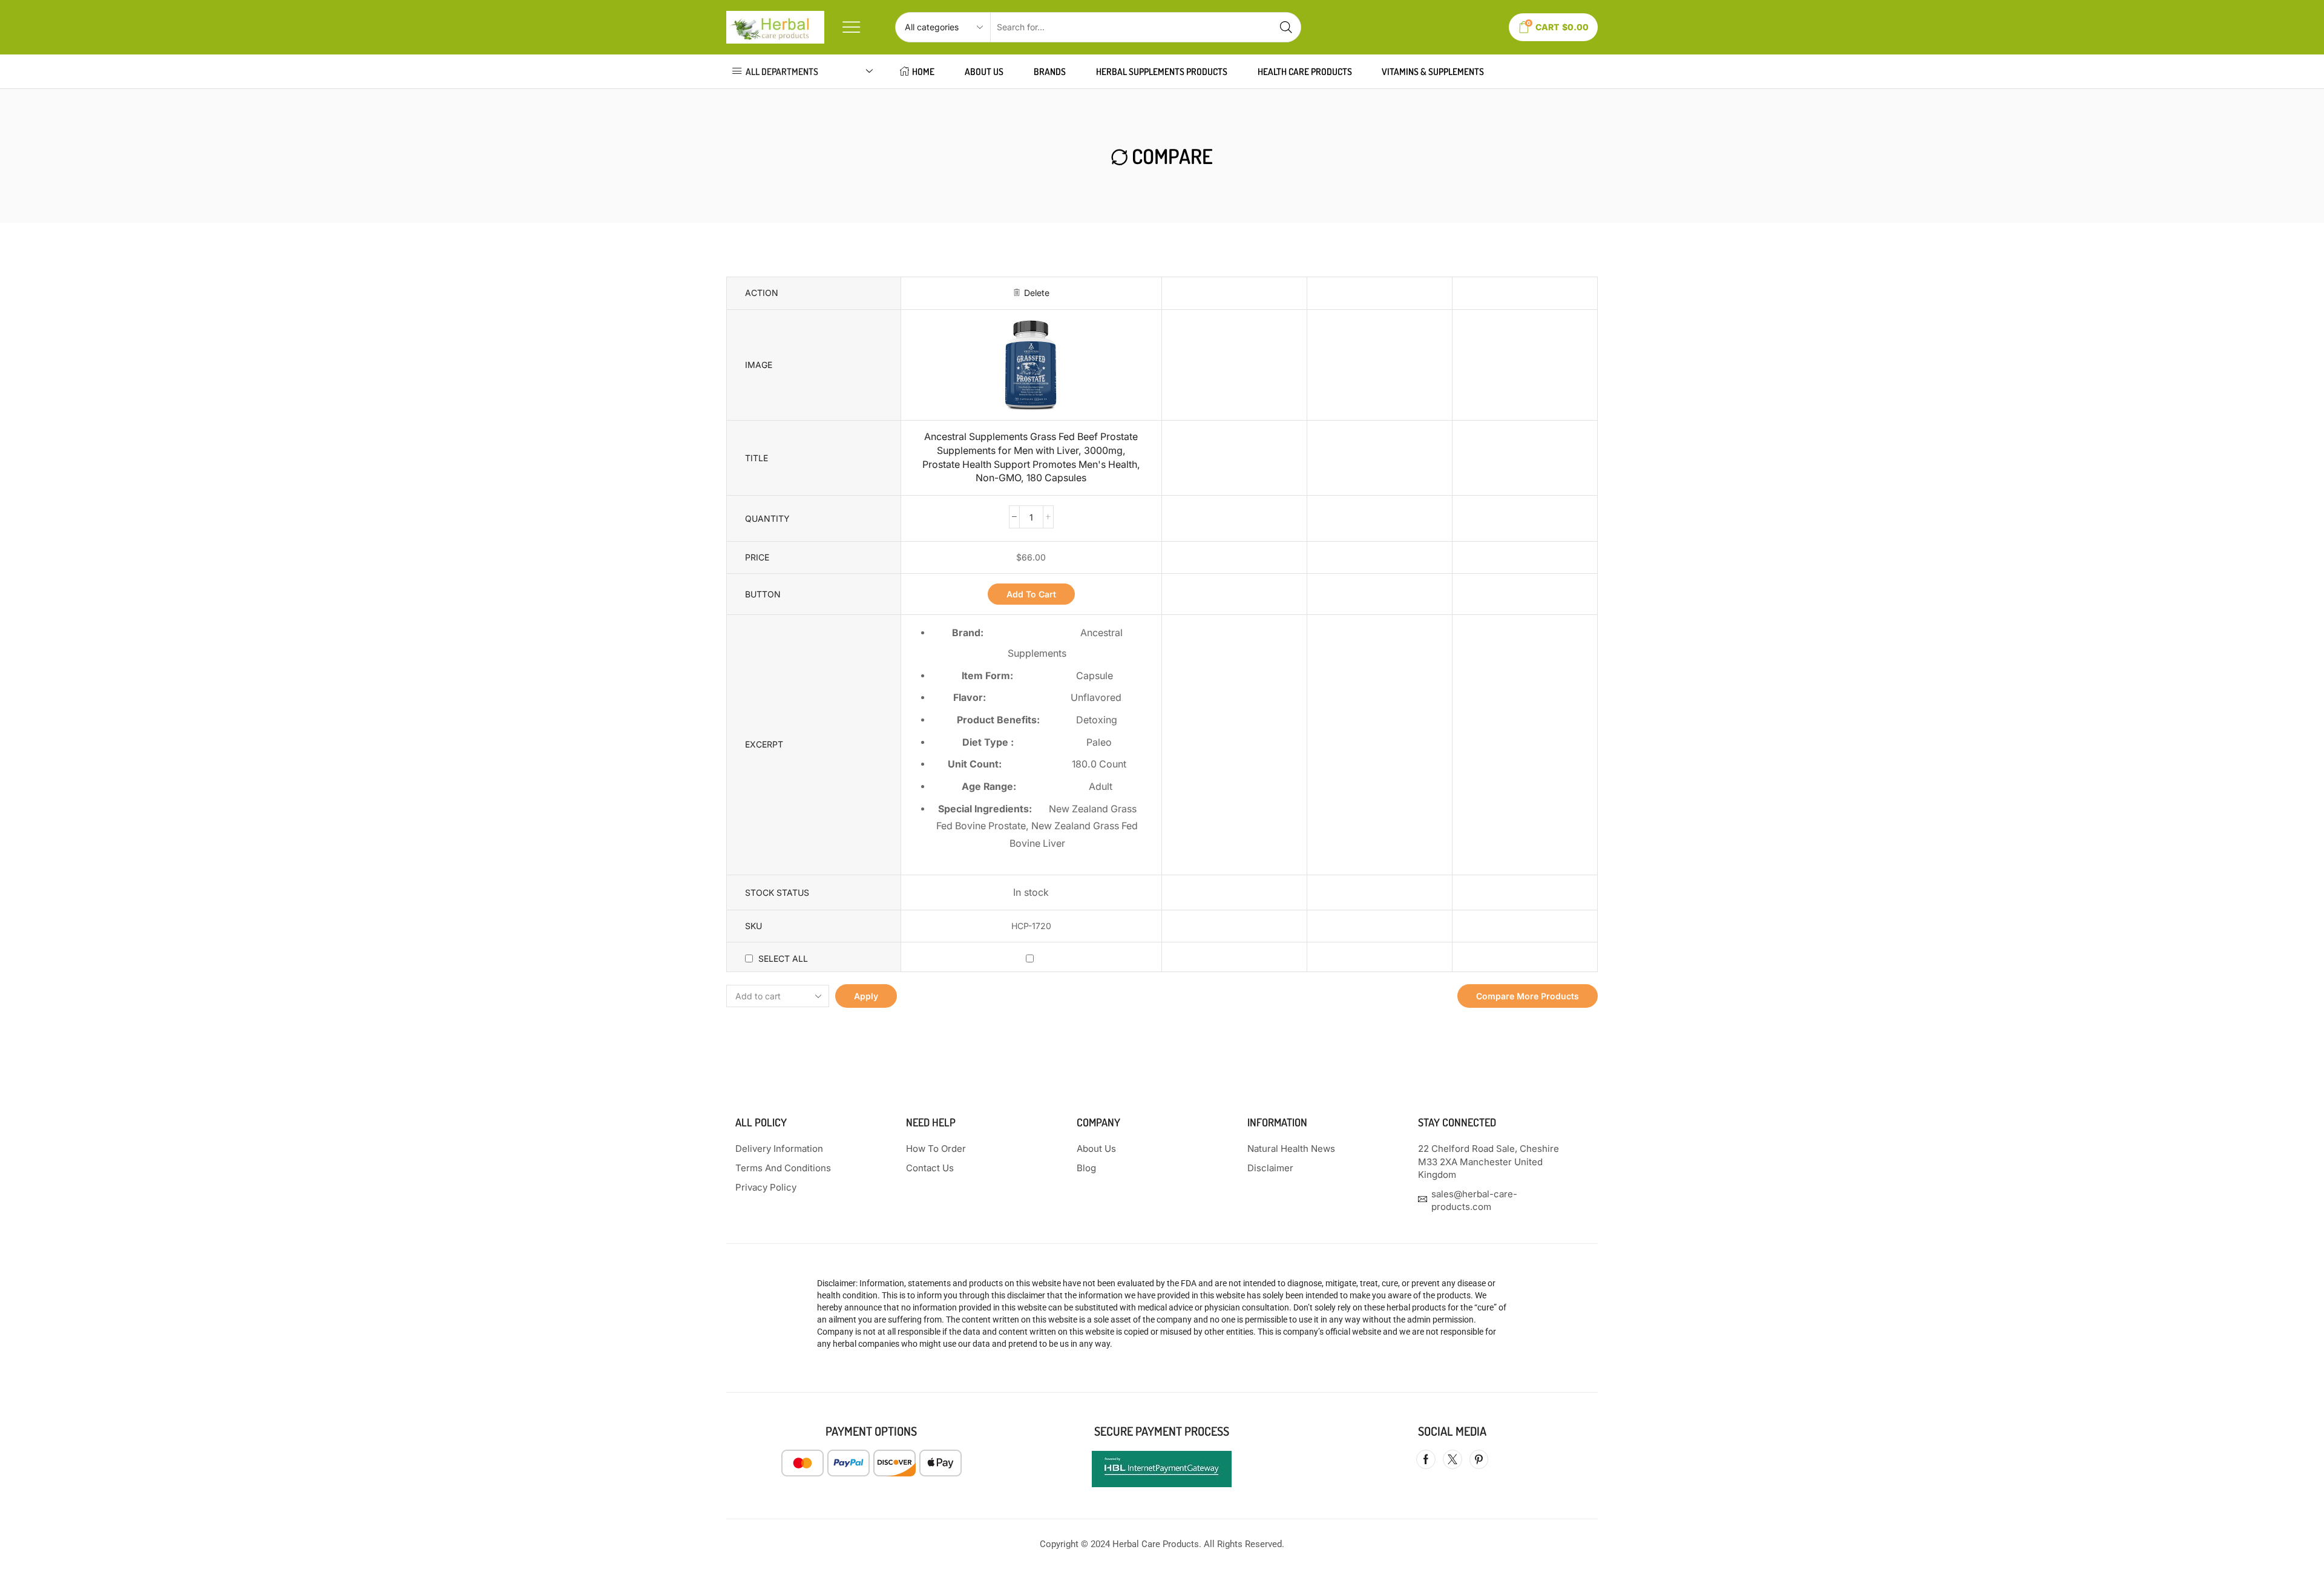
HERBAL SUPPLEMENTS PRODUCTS (1162, 71)
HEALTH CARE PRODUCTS (1305, 71)
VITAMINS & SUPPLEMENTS (1433, 71)
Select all (783, 958)
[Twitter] (1452, 1459)
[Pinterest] (1479, 1459)
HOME (923, 71)
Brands (1050, 71)
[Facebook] (1426, 1459)
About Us (984, 71)
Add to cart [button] (1031, 594)
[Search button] (1286, 27)
